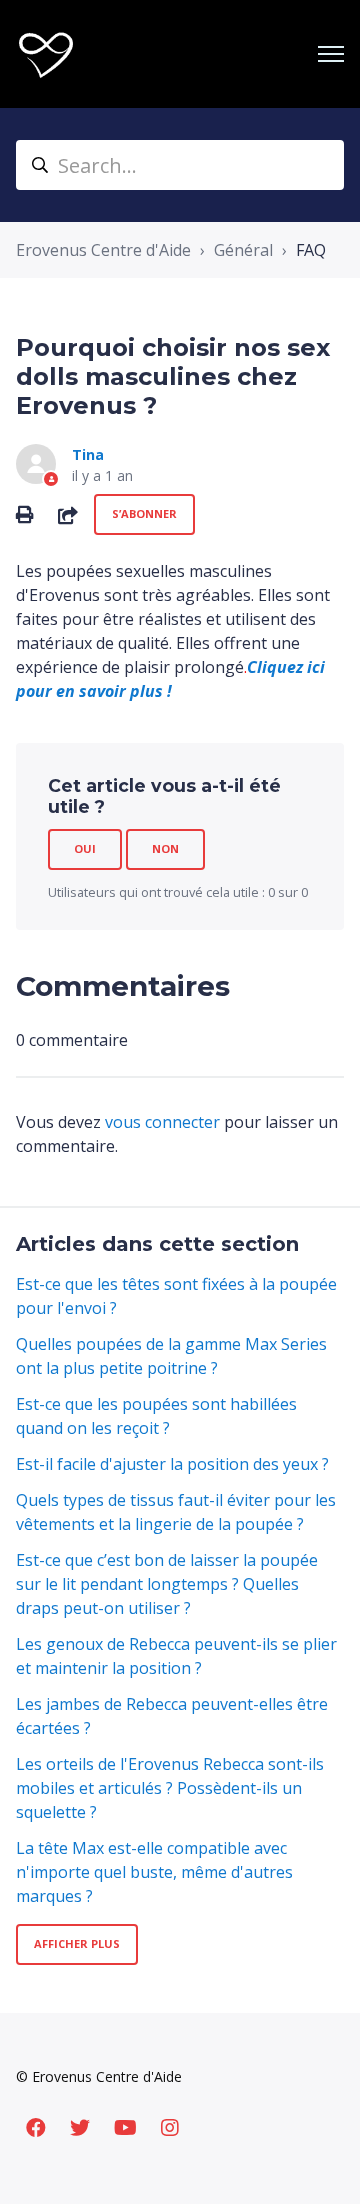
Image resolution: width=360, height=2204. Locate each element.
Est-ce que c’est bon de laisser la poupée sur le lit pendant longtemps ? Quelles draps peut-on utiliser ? (167, 1584)
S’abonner (144, 513)
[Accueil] (46, 54)
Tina (88, 454)
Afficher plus (77, 1943)
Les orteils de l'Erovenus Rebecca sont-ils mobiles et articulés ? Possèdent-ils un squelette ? (170, 1788)
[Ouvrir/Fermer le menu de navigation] (331, 54)
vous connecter (162, 1122)
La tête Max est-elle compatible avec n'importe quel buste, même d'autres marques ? (154, 1872)
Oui (85, 848)
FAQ (311, 250)
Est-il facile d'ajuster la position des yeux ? (172, 1464)
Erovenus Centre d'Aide (103, 250)
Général (243, 250)
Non (165, 848)
